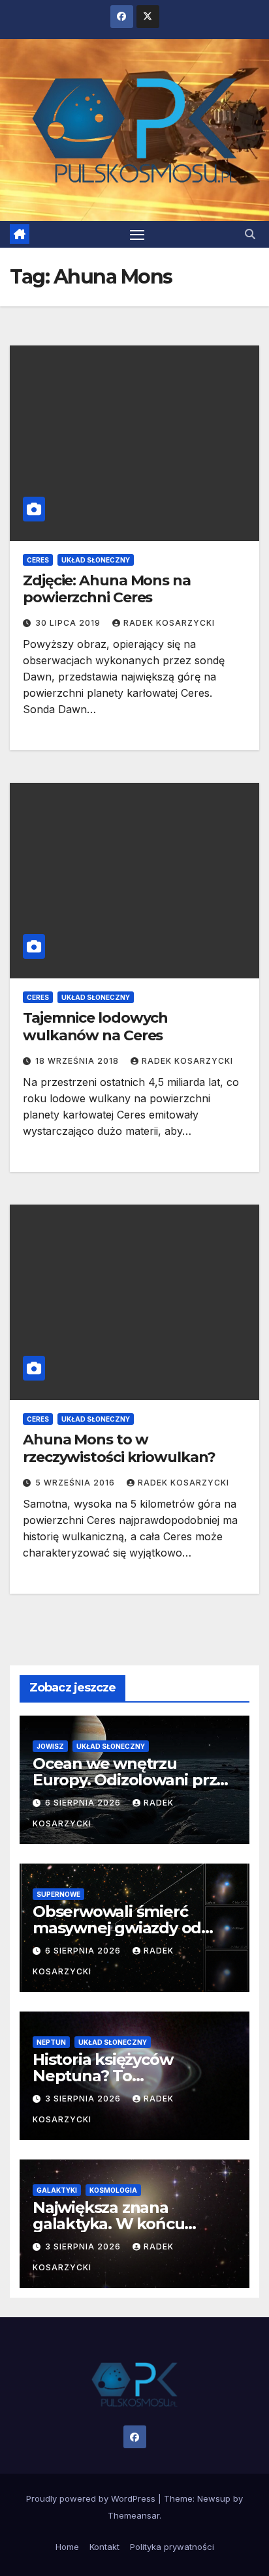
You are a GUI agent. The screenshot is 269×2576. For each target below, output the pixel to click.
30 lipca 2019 (69, 623)
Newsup (214, 2498)
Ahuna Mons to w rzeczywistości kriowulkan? (119, 1448)
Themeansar (134, 2515)
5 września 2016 (76, 1483)
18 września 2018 (78, 1061)
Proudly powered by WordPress (92, 2498)
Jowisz (50, 1746)
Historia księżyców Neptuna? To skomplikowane (103, 2076)
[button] (250, 234)
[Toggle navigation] (137, 235)
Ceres (38, 560)
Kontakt (104, 2547)
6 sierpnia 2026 (84, 1803)
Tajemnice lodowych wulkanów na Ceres (95, 1026)
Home (67, 2547)
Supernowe (58, 1894)
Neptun (51, 2042)
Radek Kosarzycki (169, 623)
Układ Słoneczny (96, 560)
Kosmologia (113, 2190)
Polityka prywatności (172, 2547)
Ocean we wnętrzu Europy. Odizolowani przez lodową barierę (133, 1780)
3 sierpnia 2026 (84, 2099)
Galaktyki (57, 2190)
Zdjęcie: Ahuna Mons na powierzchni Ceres (107, 589)
